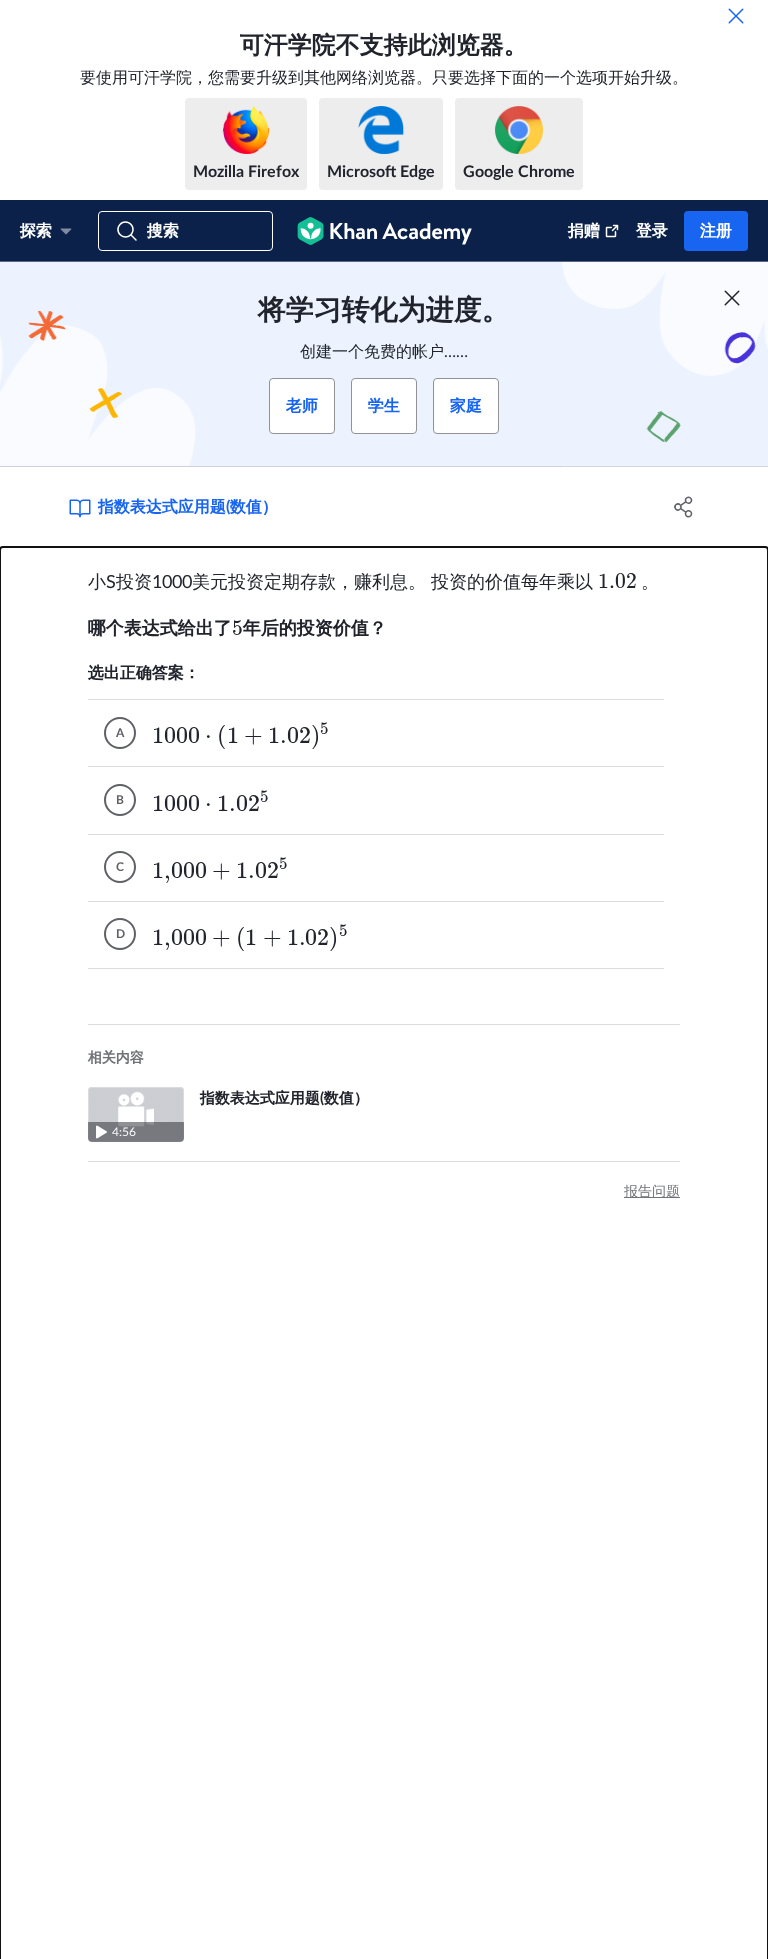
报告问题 (652, 1192)
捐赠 (584, 231)
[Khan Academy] (384, 231)
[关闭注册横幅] (732, 298)
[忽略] (736, 16)
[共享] (684, 507)
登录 (652, 231)
